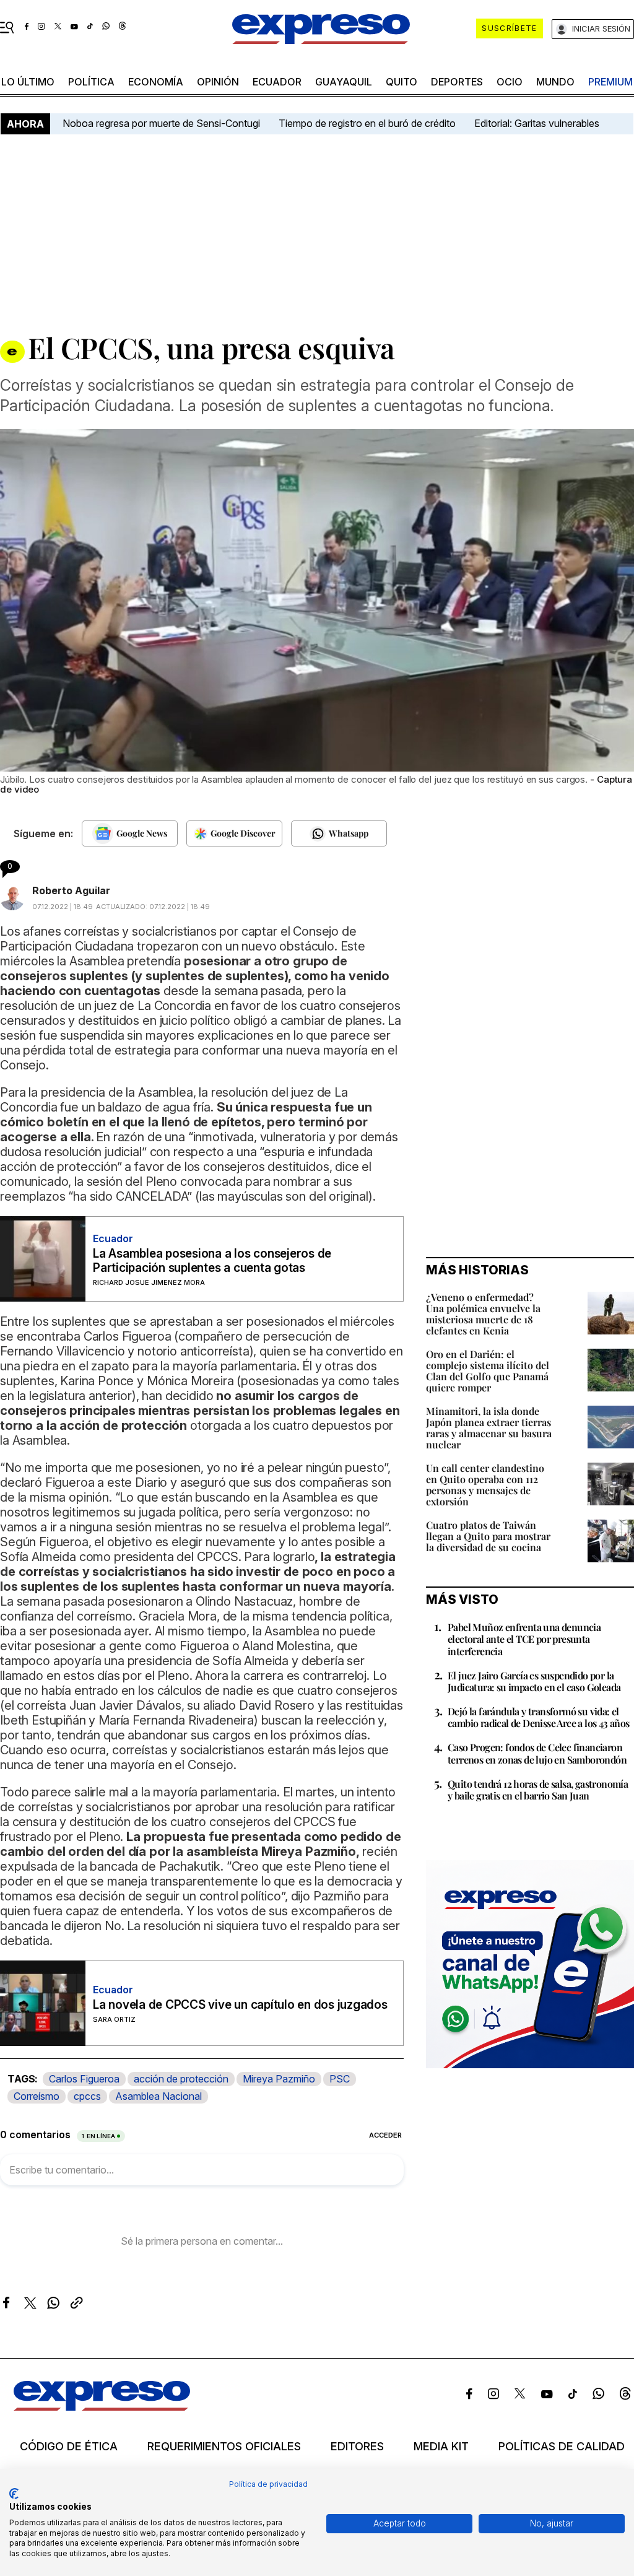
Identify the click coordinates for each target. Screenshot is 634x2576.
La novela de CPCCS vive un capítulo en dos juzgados (240, 2005)
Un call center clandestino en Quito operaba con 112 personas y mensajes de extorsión (485, 1485)
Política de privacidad (268, 2484)
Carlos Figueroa (84, 2079)
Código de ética (69, 2447)
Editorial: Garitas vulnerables (537, 123)
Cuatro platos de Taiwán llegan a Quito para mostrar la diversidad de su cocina (488, 1536)
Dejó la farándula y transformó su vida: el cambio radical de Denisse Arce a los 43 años (539, 1717)
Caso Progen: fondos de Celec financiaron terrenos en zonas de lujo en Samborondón (537, 1753)
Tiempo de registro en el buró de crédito (367, 123)
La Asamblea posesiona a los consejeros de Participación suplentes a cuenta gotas (212, 1261)
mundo (555, 82)
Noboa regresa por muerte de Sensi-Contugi (161, 123)
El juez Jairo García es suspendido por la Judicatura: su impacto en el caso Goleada (534, 1681)
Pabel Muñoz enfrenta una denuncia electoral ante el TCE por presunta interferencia (524, 1639)
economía (156, 82)
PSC (340, 2079)
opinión (218, 82)
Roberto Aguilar (71, 890)
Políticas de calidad (562, 2447)
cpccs (87, 2096)
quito (402, 82)
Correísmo (37, 2096)
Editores (357, 2447)
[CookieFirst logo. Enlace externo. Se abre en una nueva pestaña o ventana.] (14, 2494)
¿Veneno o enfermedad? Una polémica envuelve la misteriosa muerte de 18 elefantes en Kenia (483, 1314)
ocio (510, 82)
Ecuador (277, 82)
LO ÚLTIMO (28, 82)
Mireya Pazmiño (279, 2079)
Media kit (441, 2447)
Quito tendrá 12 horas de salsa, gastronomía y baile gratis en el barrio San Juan (538, 1790)
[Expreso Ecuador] (102, 2407)
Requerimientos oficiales (224, 2447)
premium (610, 82)
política (91, 82)
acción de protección (181, 2079)
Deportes (457, 82)
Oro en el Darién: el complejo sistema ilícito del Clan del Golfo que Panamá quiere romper (488, 1371)
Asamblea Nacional (158, 2096)
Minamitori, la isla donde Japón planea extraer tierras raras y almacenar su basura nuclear (489, 1428)
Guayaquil (344, 82)
